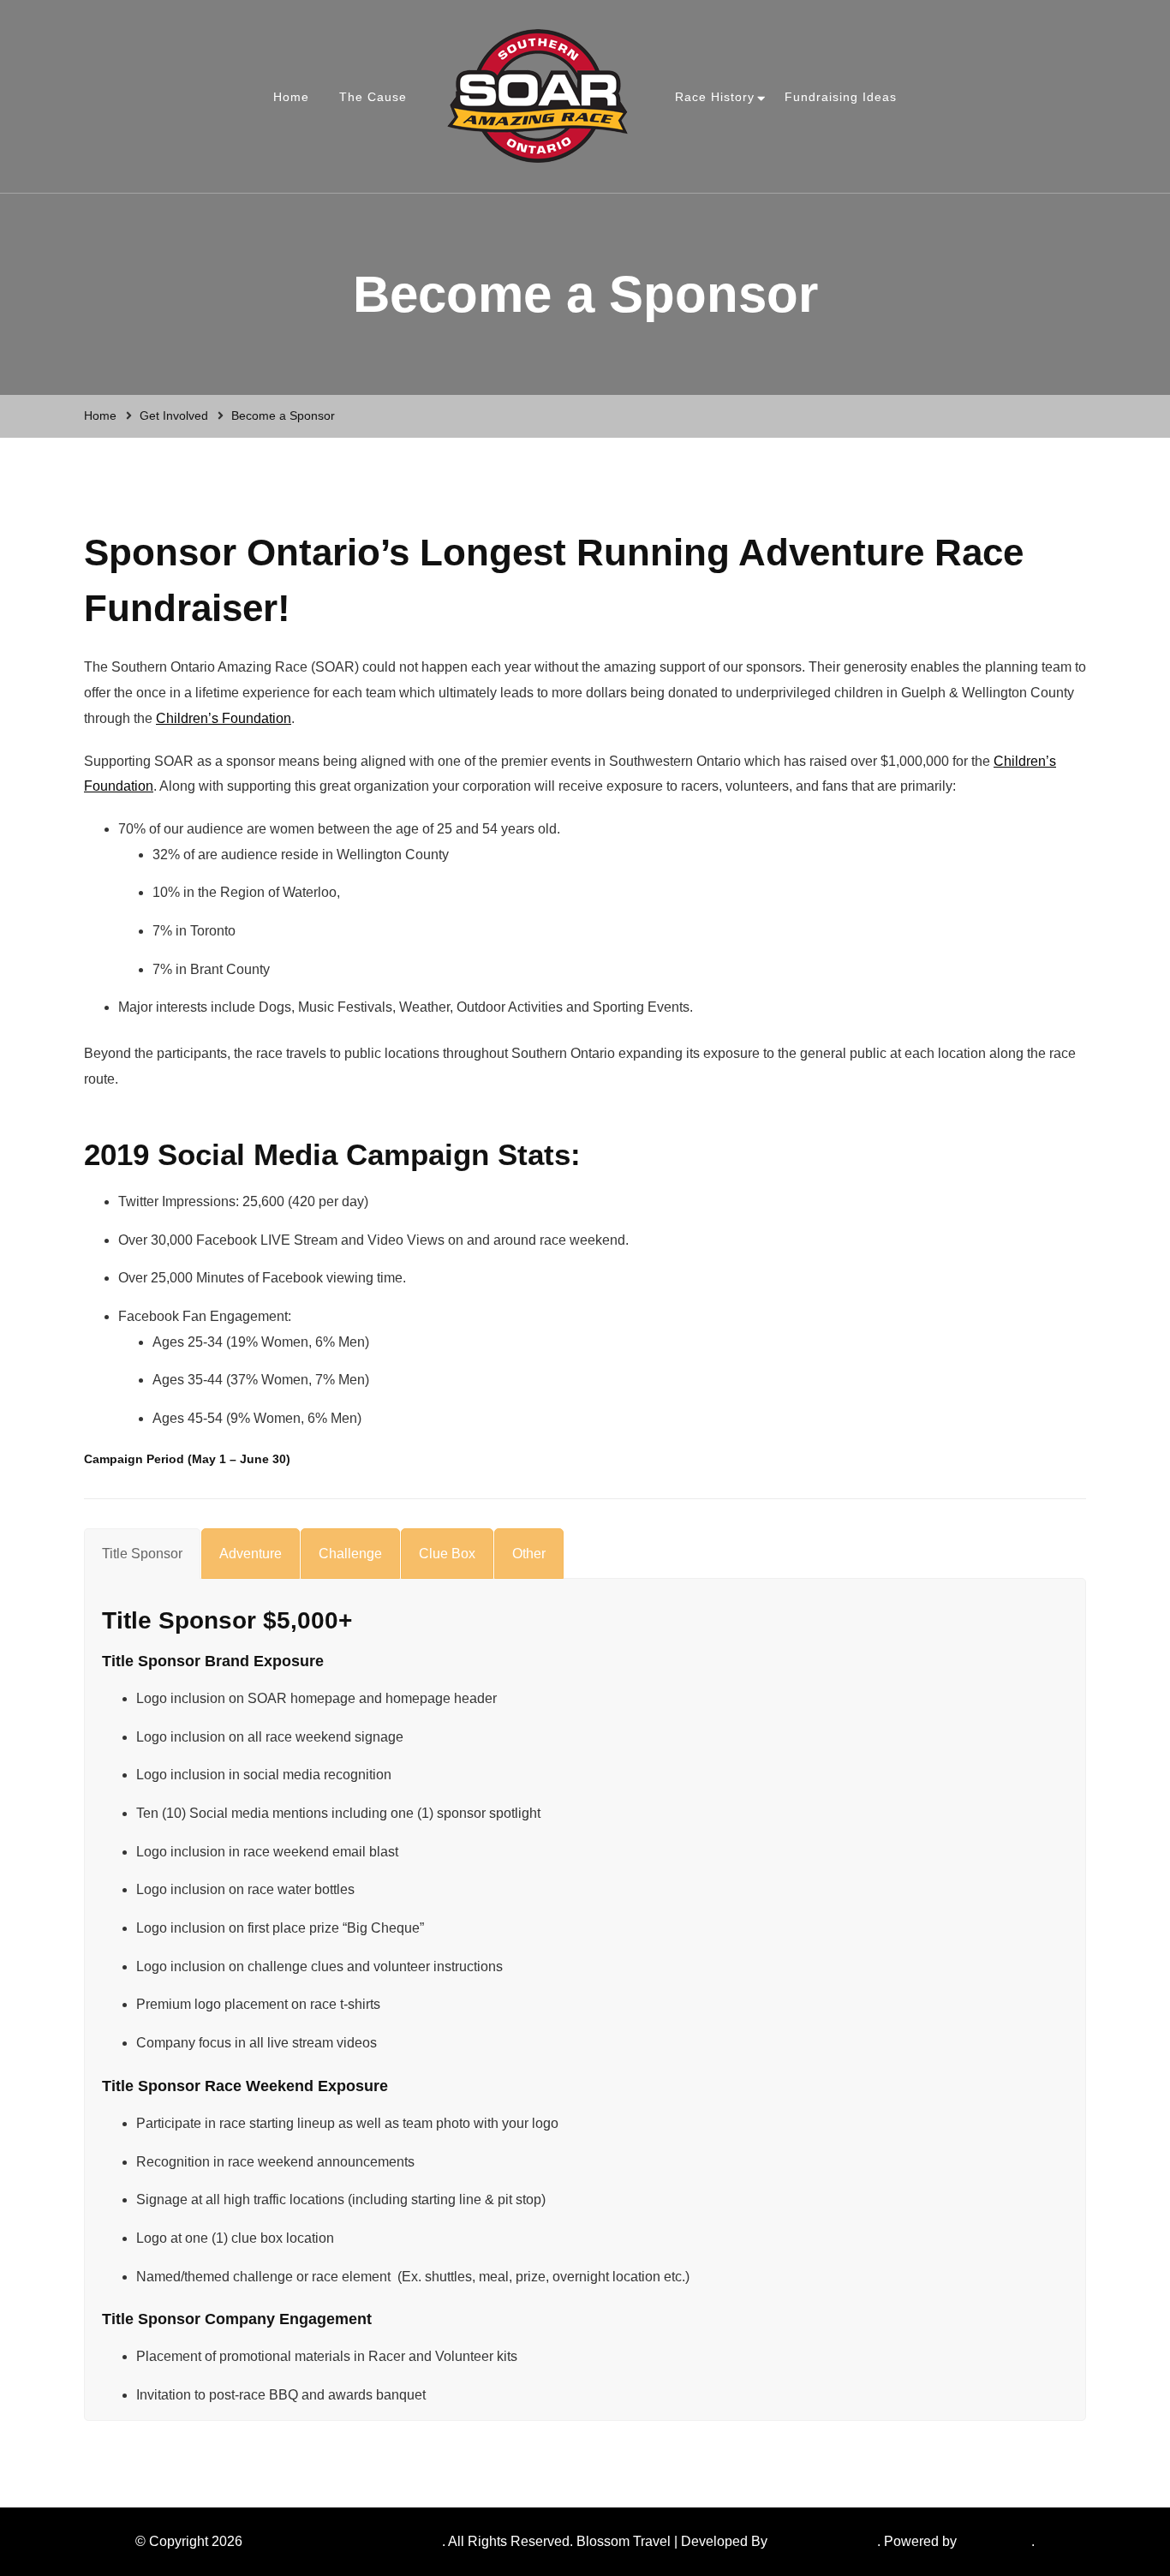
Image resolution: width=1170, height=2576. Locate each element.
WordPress (994, 2541)
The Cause (373, 97)
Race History (715, 97)
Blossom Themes (824, 2541)
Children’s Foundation (224, 718)
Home (291, 97)
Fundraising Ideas (841, 97)
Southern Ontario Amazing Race (344, 2541)
